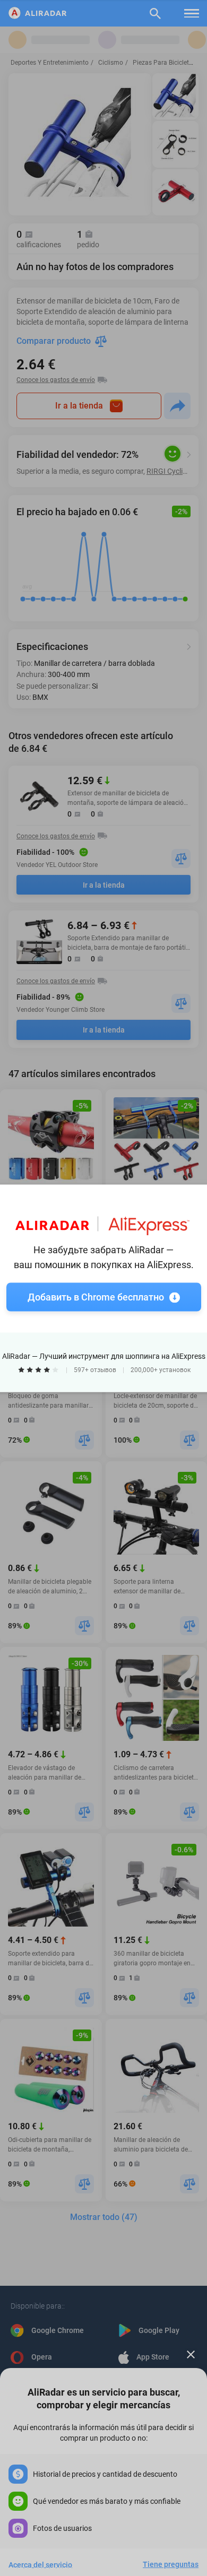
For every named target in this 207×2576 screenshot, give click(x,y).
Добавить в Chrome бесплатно (96, 1296)
